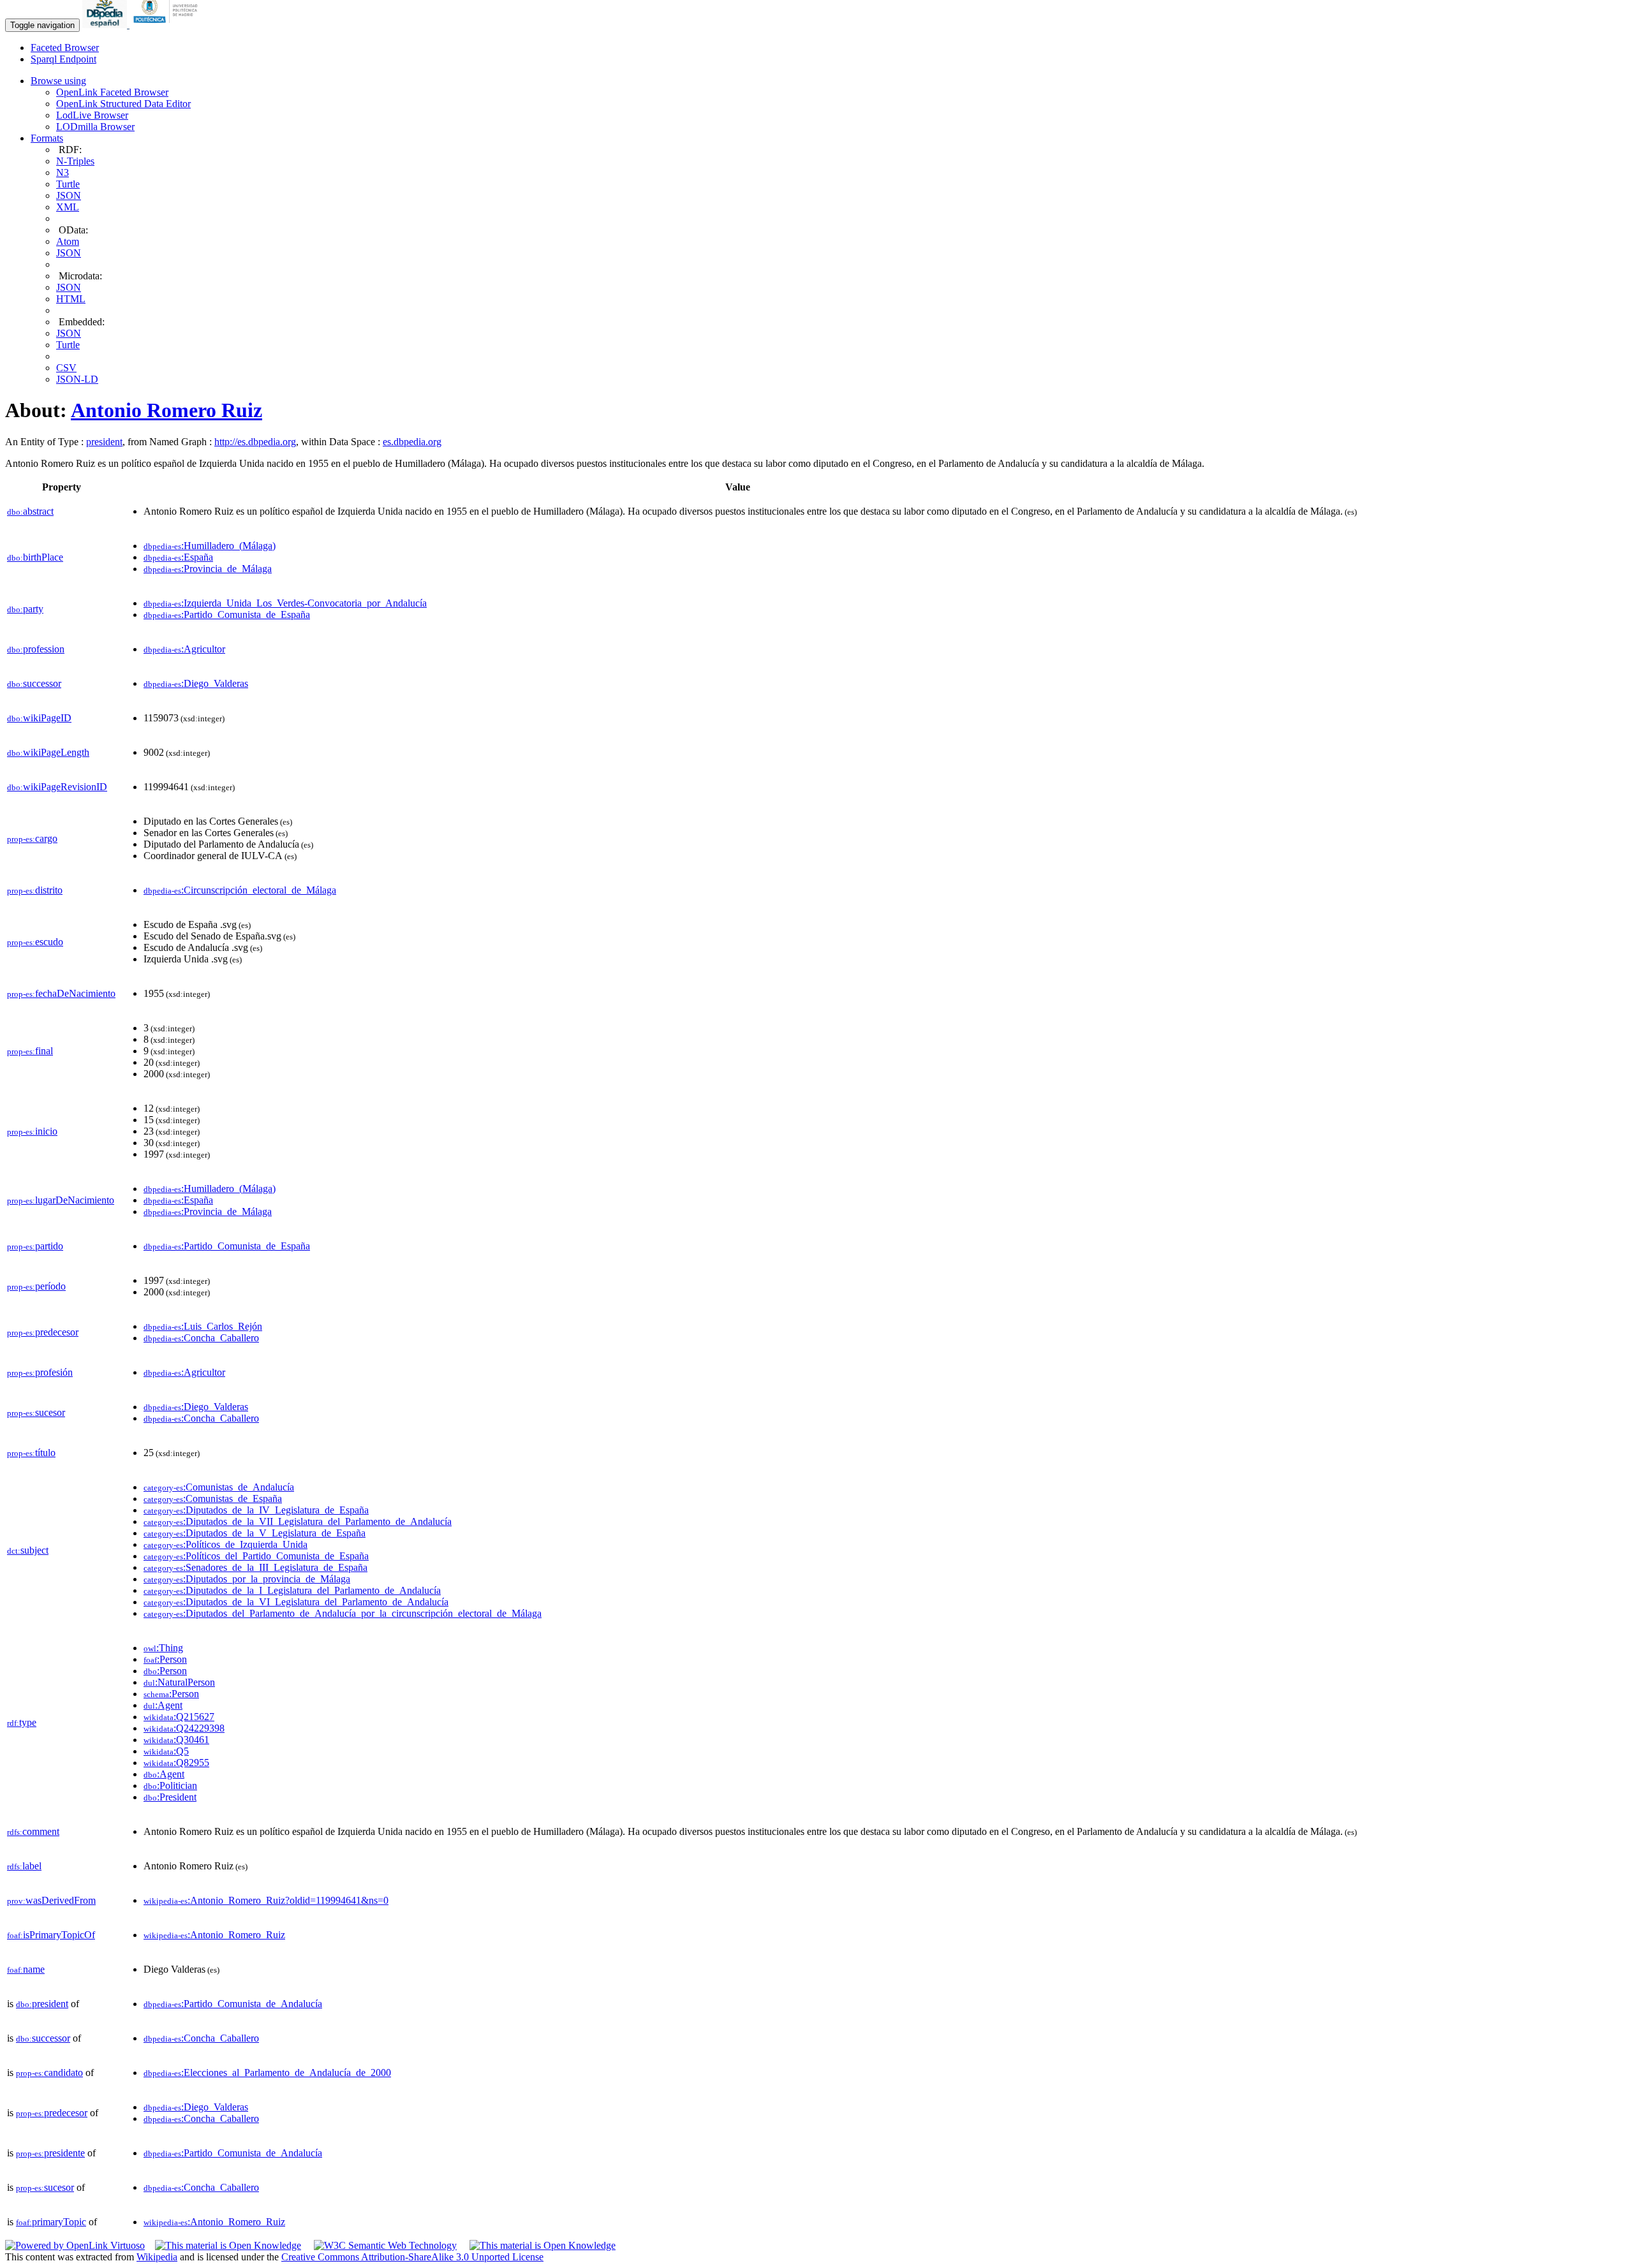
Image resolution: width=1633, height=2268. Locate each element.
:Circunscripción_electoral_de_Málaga (240, 890)
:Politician (170, 1786)
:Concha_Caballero (201, 1338)
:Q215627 (179, 1717)
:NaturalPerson (179, 1682)
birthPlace (35, 557)
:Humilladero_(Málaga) (210, 546)
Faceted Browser (65, 48)
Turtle (68, 184)
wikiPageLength (48, 752)
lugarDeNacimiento (61, 1200)
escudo (35, 942)
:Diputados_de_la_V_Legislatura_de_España (255, 1533)
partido (35, 1246)
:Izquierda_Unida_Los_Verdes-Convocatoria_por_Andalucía (285, 603)
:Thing (163, 1648)
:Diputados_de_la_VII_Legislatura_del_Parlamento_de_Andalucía (298, 1521)
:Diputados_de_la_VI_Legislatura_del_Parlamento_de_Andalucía (296, 1602)
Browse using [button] (58, 81)
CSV (66, 368)
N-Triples (75, 161)
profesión (40, 1372)
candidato (49, 2073)
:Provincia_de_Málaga (208, 569)
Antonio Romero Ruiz (166, 410)
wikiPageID (39, 718)
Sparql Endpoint (63, 59)
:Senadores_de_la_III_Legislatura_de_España (255, 1567)
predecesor (43, 1332)
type (22, 1722)
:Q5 (166, 1751)
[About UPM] (168, 25)
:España (178, 557)
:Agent (163, 1705)
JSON (69, 195)
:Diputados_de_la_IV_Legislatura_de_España (256, 1510)
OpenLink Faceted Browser (112, 92)
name (26, 1969)
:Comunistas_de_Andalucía (219, 1487)
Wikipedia (157, 2257)
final (30, 1051)
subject (28, 1550)
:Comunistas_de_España (213, 1498)
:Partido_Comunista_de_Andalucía (233, 2004)
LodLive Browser (92, 115)
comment (33, 1831)
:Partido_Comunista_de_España (227, 615)
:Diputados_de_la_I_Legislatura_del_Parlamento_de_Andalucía (292, 1590)
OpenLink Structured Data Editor (123, 104)
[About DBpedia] (106, 25)
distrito (35, 890)
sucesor (36, 1412)
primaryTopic (51, 2222)
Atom (68, 241)
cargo (32, 838)
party (25, 609)
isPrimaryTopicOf (51, 1935)
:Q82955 (176, 1763)
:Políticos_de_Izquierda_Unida (225, 1544)
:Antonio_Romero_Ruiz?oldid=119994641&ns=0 (266, 1900)
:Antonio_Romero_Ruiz (214, 1935)
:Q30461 (176, 1740)
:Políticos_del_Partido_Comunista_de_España (256, 1556)
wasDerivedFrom (51, 1900)
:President (170, 1797)
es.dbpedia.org (412, 442)
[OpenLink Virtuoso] (75, 2245)
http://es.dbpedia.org (255, 442)
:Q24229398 (184, 1728)
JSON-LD (77, 379)
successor (34, 683)
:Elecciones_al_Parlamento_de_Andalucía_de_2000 (267, 2073)
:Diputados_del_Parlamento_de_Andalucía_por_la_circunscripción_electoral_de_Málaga (343, 1613)
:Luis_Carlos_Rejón (203, 1326)
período (36, 1286)
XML (68, 207)
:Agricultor (184, 649)
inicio (32, 1131)
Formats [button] (47, 138)
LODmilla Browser (95, 127)
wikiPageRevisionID (57, 787)
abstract (30, 511)
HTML (71, 299)
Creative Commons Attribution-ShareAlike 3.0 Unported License (412, 2257)
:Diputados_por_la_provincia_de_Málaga (247, 1579)
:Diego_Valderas (196, 683)
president (104, 442)
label (24, 1866)
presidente (50, 2153)
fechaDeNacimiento (61, 993)
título (31, 1453)
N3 (63, 173)
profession (36, 649)
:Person (165, 1659)
